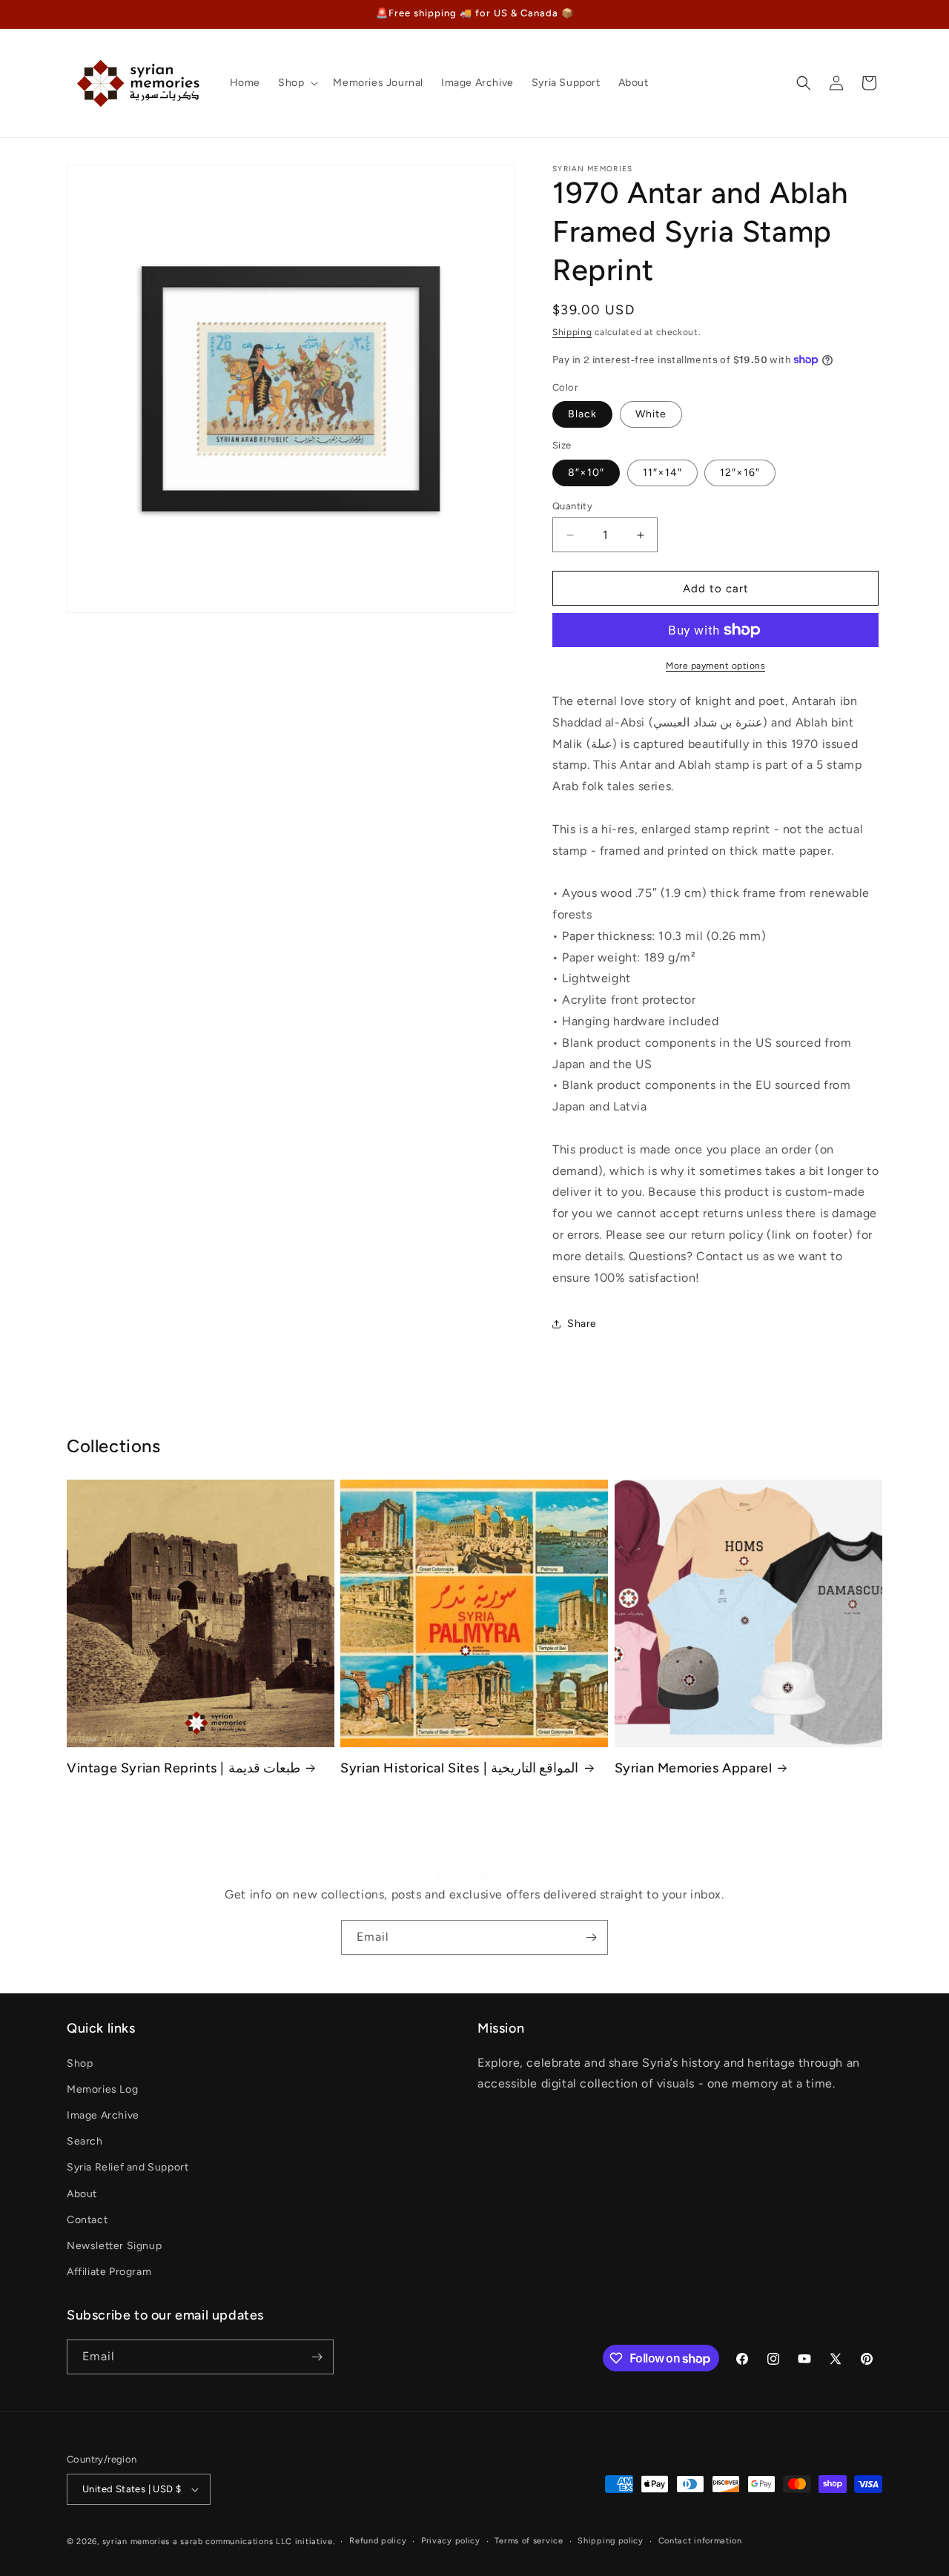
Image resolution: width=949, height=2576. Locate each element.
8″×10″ (586, 473)
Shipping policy (611, 2541)
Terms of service (529, 2541)
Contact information (700, 2541)
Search (85, 2141)
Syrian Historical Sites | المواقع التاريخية (459, 1768)
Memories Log (102, 2089)
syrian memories (136, 2542)
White (651, 414)
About (82, 2194)
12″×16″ (740, 473)
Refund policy (378, 2541)
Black (582, 414)
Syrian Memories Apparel (694, 1768)
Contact (87, 2220)
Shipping (572, 332)
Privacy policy (451, 2541)
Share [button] (582, 1324)
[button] (297, 83)
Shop (80, 2063)
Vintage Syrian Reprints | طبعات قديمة (183, 1768)
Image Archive (103, 2115)
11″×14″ (662, 473)
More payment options (715, 666)
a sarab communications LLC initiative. (254, 2542)
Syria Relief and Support (128, 2167)
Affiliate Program (109, 2272)
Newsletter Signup (114, 2246)
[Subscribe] (591, 1937)
